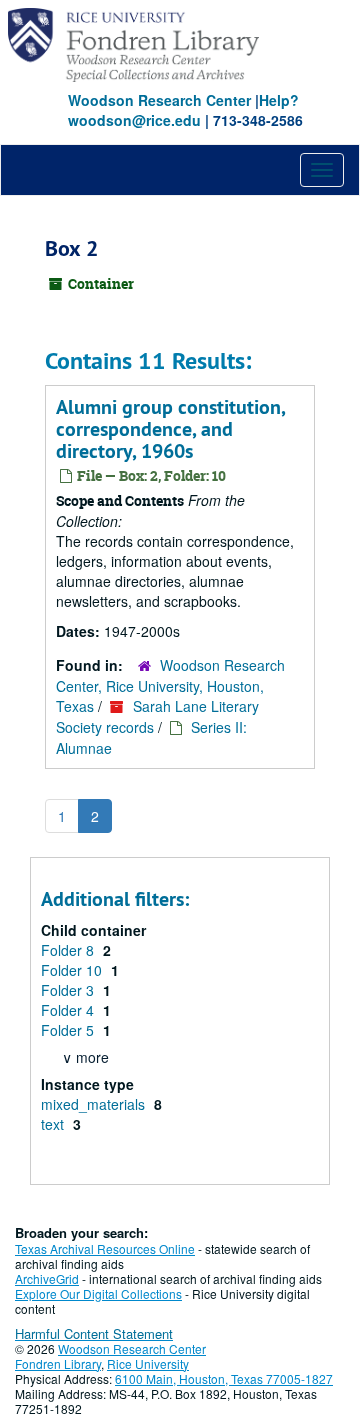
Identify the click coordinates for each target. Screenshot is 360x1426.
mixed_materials (95, 1104)
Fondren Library (58, 1363)
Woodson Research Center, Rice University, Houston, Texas (170, 685)
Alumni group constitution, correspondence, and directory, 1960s (170, 429)
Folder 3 (69, 990)
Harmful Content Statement (94, 1333)
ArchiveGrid (47, 1278)
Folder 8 (69, 950)
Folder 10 (73, 970)
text (54, 1124)
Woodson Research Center (159, 100)
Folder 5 (69, 1030)
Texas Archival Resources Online (105, 1248)
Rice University (148, 1363)
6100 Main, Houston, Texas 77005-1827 (224, 1378)
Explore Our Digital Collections (98, 1293)
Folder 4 (69, 1010)
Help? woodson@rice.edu (183, 110)
